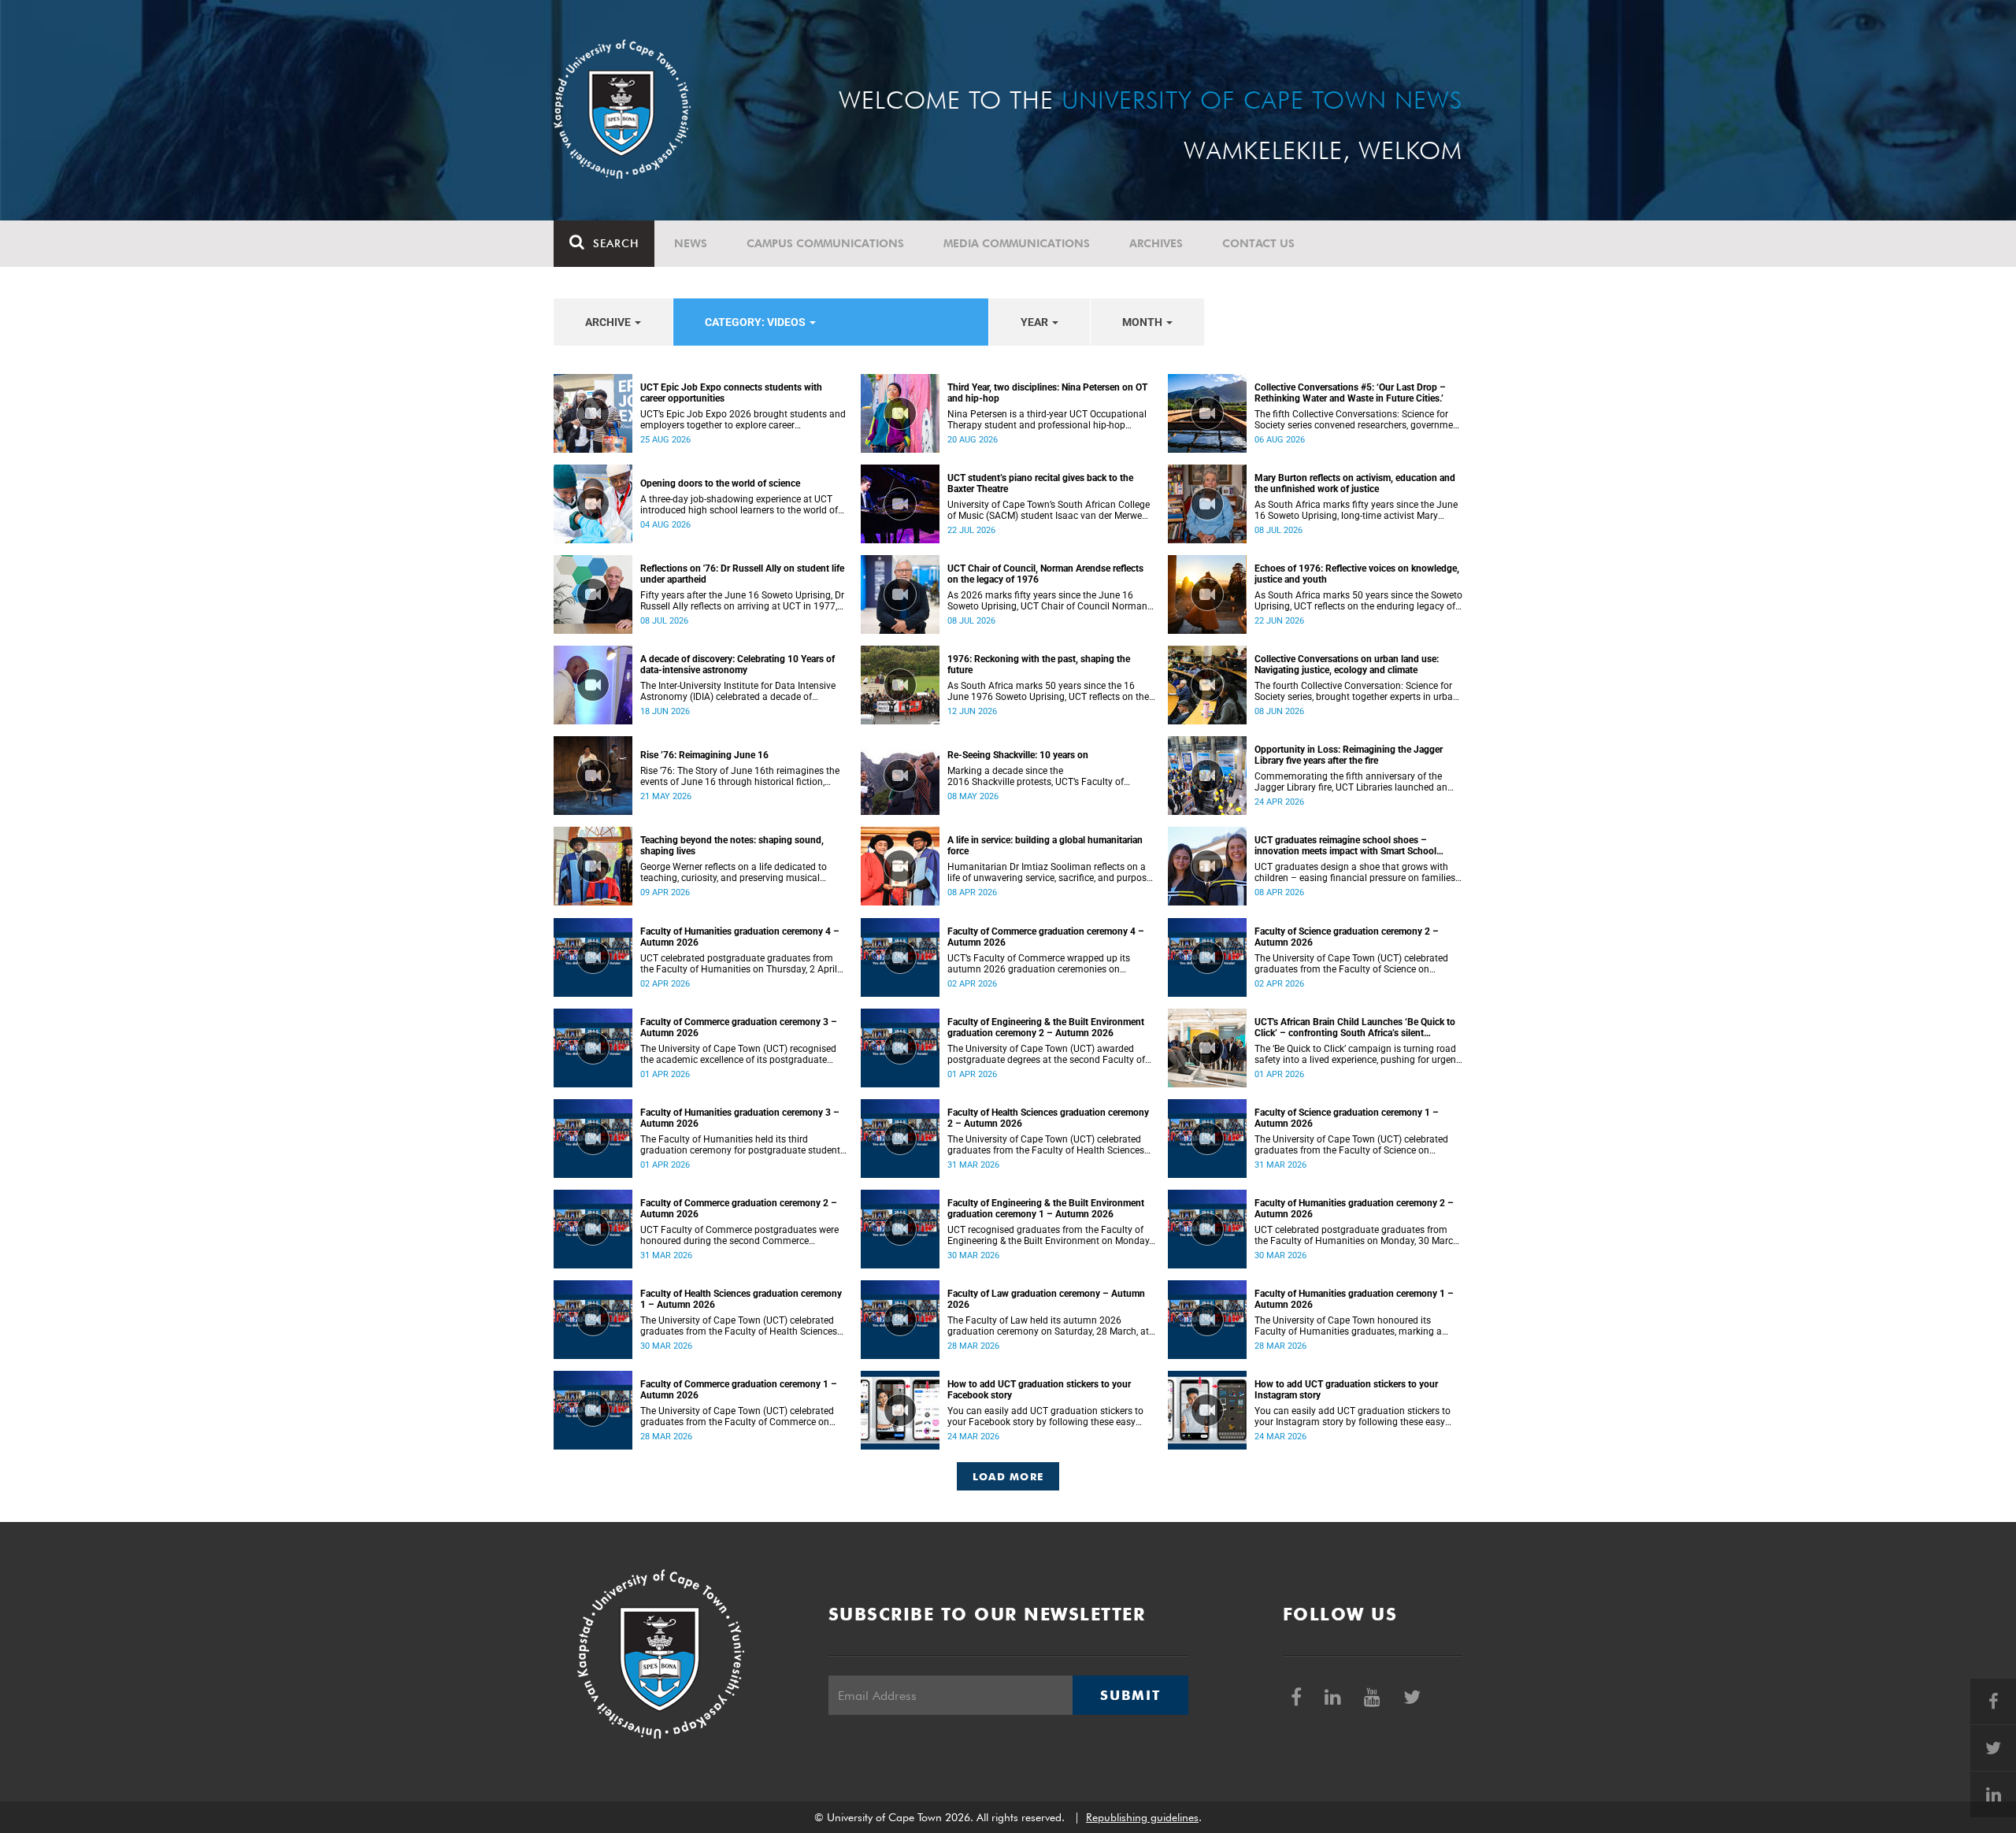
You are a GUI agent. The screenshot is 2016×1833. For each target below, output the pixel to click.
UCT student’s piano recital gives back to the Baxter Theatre (1040, 483)
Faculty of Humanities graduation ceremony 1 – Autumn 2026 (1354, 1299)
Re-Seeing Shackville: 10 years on (1018, 755)
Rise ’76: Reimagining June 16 (704, 755)
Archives (1156, 243)
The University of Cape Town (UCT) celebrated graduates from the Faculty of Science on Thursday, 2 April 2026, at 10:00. (1351, 964)
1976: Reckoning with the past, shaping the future (1039, 665)
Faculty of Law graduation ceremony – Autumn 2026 (1046, 1299)
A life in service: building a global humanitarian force (1045, 846)
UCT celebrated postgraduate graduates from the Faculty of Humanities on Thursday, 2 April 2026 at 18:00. (739, 964)
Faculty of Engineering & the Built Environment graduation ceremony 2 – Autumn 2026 (1046, 1028)
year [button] (1036, 322)
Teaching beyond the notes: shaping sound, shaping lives (732, 846)
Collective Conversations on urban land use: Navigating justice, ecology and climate (1347, 665)
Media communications (1017, 243)
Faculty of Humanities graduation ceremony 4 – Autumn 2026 (740, 937)
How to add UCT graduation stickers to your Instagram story (1346, 1390)
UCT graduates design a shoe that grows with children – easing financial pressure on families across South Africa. (1355, 872)
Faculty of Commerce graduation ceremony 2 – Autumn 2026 (739, 1209)
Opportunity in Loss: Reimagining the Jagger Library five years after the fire (1349, 755)
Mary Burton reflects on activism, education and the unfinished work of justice (1355, 483)
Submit (1130, 1695)
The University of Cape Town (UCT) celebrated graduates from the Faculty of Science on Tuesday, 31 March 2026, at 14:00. (1351, 1145)
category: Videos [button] (756, 322)
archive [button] (609, 322)
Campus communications (825, 243)
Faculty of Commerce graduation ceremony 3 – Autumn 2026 (739, 1028)
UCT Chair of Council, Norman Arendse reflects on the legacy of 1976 (1045, 574)
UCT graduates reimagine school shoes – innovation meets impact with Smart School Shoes (1345, 846)
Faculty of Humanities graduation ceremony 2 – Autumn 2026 (1354, 1209)
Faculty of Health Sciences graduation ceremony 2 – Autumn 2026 (1048, 1118)
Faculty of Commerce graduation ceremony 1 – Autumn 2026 (739, 1390)
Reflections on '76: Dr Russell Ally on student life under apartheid (742, 574)
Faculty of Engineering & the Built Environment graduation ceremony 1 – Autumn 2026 (1046, 1209)
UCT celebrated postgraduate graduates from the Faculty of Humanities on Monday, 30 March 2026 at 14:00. (1356, 1235)
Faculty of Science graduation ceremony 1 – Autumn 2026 (1347, 1118)
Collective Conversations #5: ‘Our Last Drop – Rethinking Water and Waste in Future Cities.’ (1350, 393)
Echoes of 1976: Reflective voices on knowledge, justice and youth (1357, 574)
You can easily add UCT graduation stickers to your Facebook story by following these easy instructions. (1045, 1416)
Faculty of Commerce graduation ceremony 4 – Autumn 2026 (1046, 937)
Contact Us (1258, 243)
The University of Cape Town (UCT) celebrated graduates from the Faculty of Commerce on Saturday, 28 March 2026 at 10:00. (737, 1416)
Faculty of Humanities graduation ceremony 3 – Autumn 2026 (740, 1118)
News (691, 243)
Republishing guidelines (1142, 1817)
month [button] (1143, 322)
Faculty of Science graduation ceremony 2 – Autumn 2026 (1347, 937)
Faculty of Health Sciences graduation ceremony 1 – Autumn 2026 (741, 1299)
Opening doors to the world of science (720, 483)
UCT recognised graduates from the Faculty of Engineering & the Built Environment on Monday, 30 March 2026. (1049, 1235)
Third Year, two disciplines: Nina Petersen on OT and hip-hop (1047, 393)
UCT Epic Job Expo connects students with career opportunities (731, 393)
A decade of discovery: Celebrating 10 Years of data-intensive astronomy (737, 665)
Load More (1008, 1476)
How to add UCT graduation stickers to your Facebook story (1039, 1390)
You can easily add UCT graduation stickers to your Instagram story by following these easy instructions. (1353, 1416)
